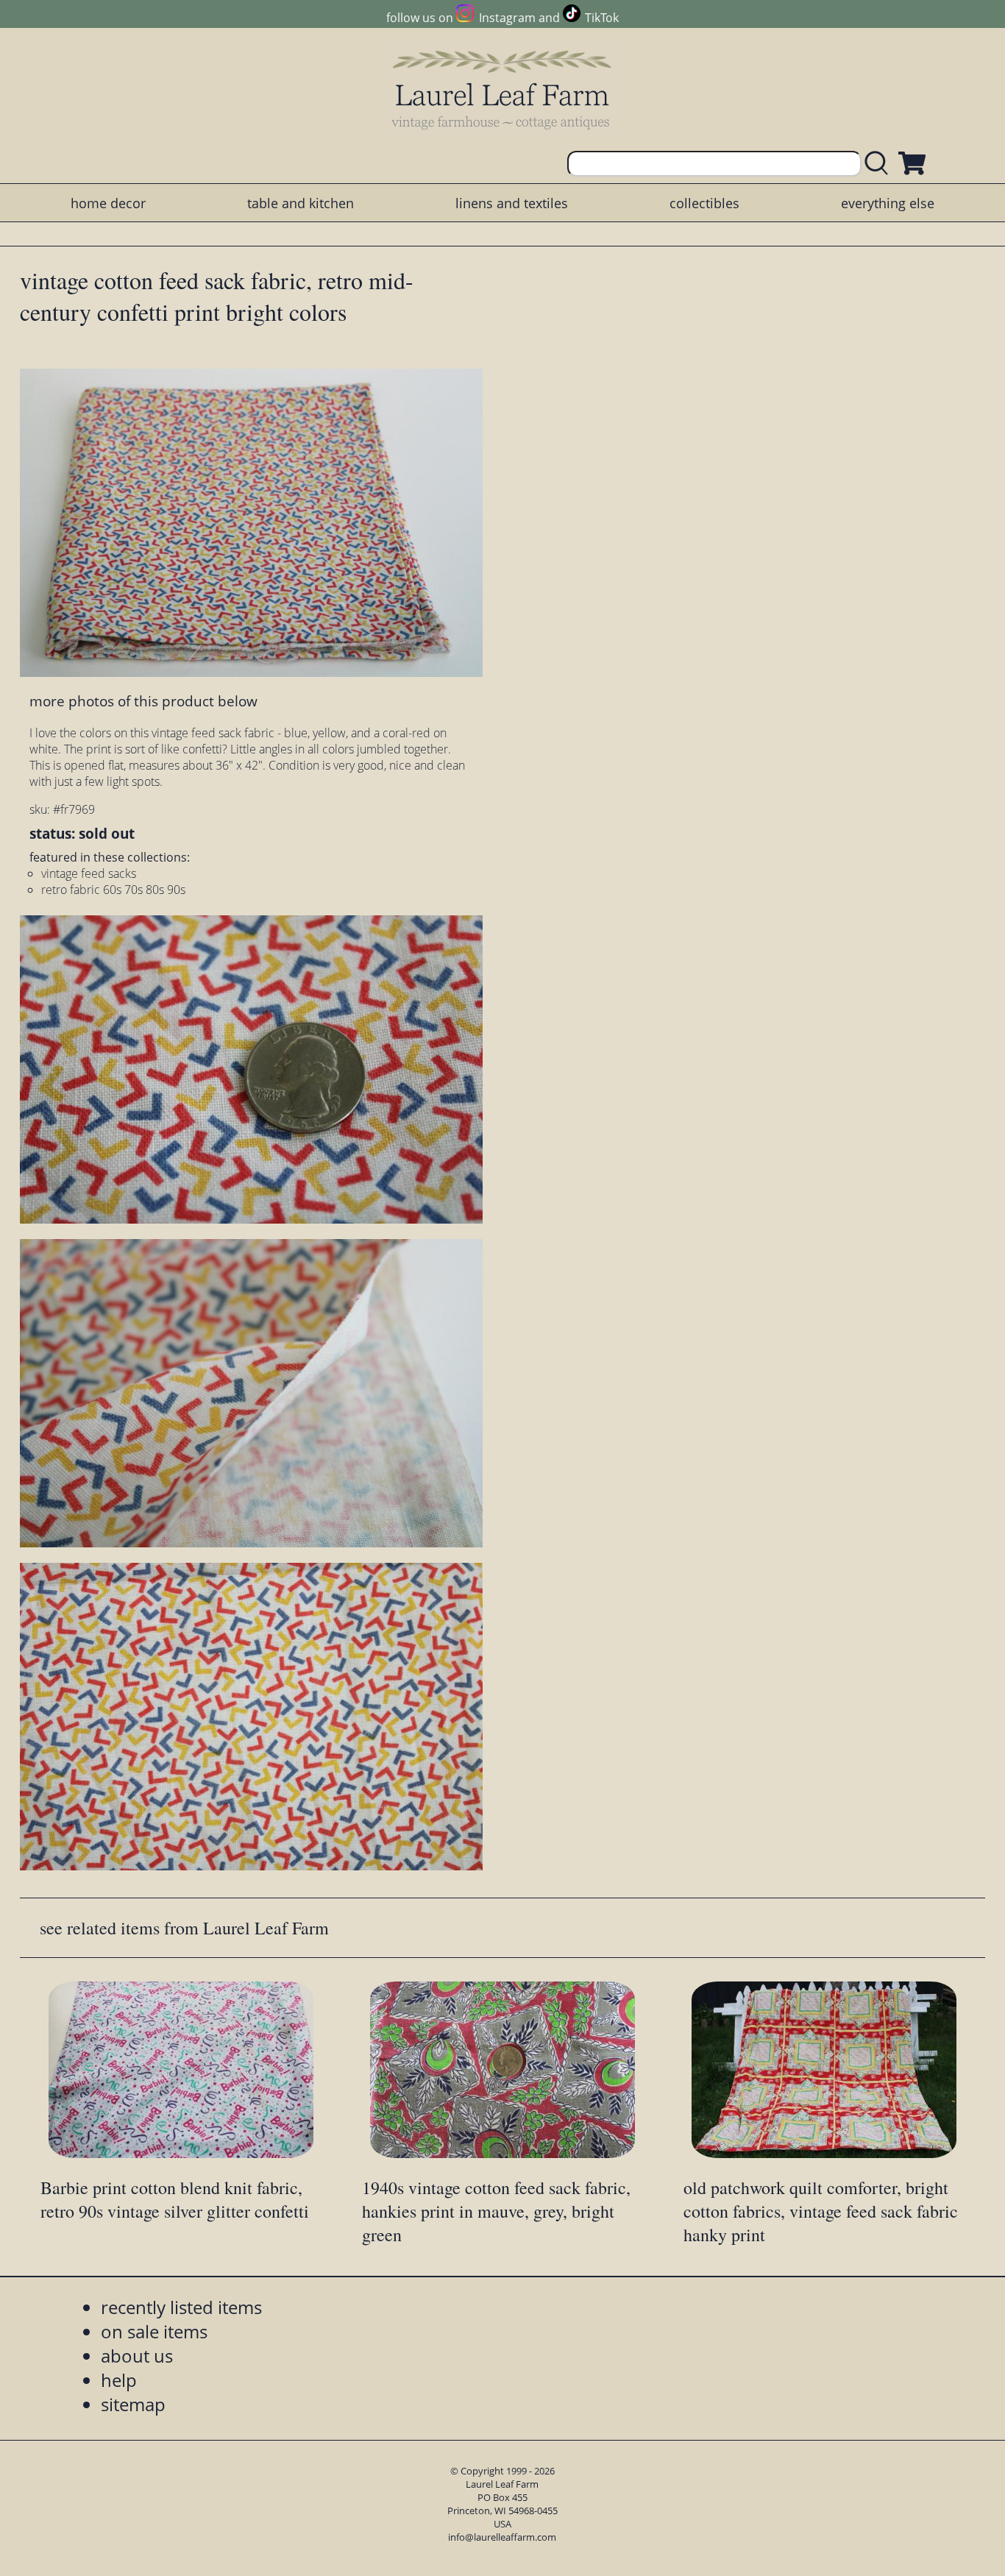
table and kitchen (301, 203)
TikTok (602, 18)
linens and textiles (512, 203)
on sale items (154, 2331)
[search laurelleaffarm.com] (880, 164)
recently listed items (181, 2307)
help (119, 2380)
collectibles (704, 203)
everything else (888, 203)
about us (137, 2356)
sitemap (133, 2404)
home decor (108, 203)
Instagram (507, 18)
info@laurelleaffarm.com (502, 2537)
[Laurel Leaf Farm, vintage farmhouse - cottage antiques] (502, 89)
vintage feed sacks (89, 873)
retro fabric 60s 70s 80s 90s (113, 890)
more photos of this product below (143, 701)
